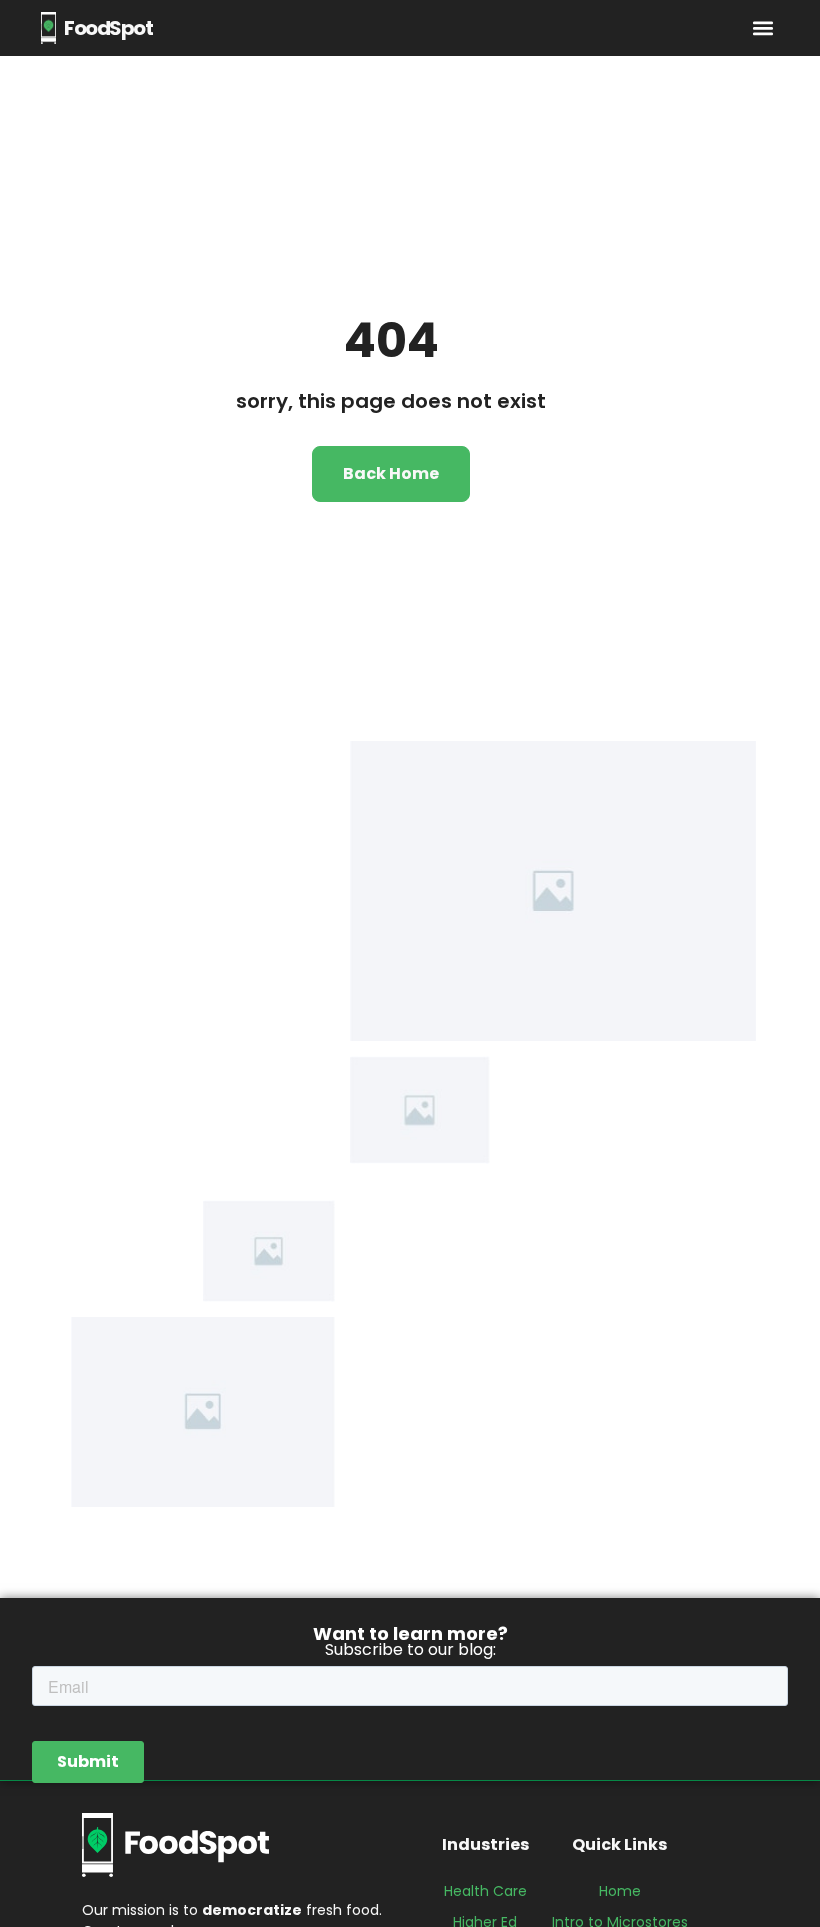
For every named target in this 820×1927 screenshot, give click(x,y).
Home (620, 1891)
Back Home (391, 473)
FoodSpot (108, 28)
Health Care (485, 1891)
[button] (762, 28)
